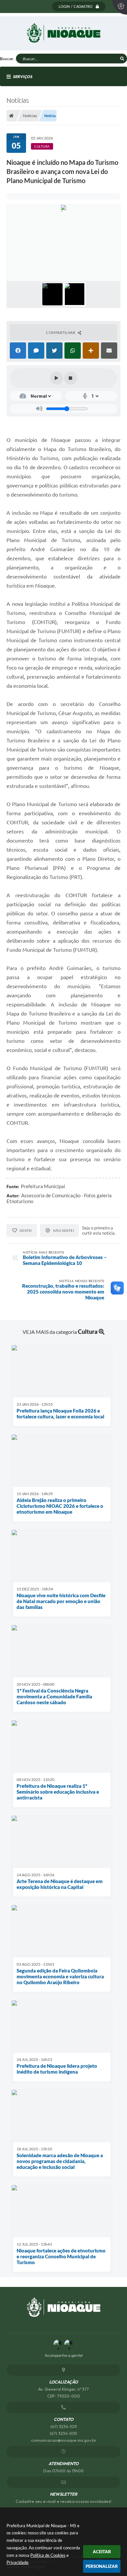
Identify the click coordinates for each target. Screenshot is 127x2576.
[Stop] (71, 378)
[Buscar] (122, 59)
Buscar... (8, 59)
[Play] (57, 378)
